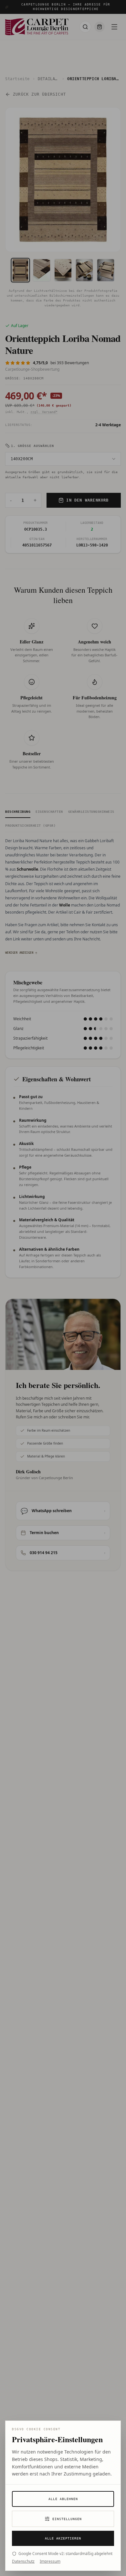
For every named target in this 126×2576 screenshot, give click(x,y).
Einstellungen (67, 2519)
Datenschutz (23, 2561)
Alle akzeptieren (63, 2538)
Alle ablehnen (63, 2499)
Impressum (50, 2561)
